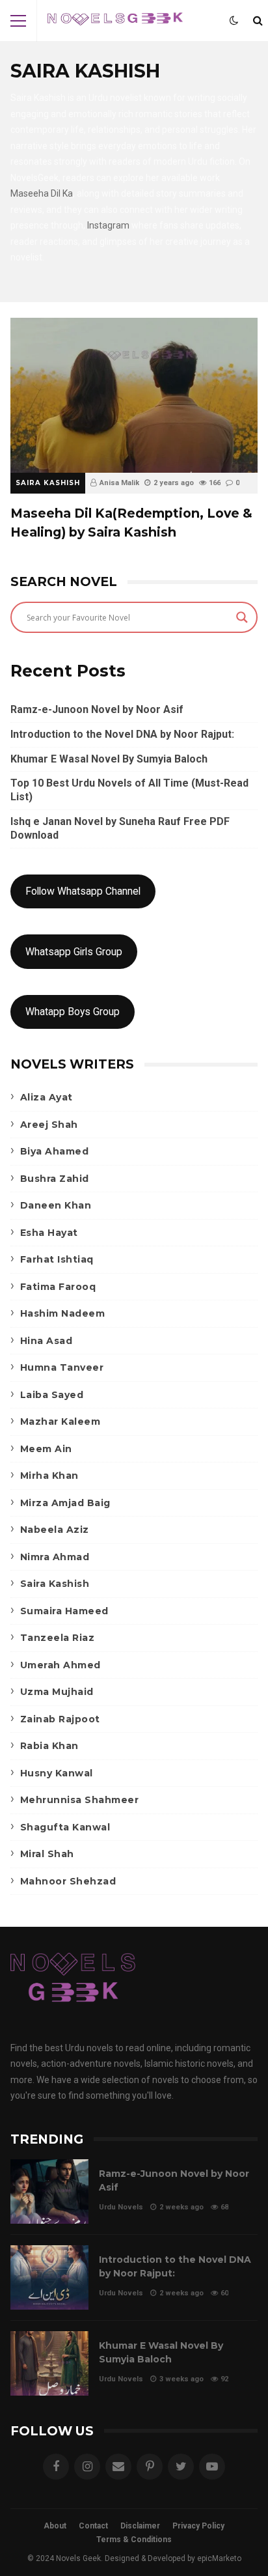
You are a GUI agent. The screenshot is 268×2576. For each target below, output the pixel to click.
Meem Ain (46, 1449)
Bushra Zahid (55, 1179)
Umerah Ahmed (60, 1665)
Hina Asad (47, 1341)
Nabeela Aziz (55, 1530)
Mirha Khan (49, 1476)
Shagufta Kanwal (65, 1827)
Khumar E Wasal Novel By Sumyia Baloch (109, 759)
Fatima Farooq (58, 1287)
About (55, 2526)
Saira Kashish (48, 483)
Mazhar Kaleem (60, 1421)
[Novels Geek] (115, 24)
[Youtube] (212, 2467)
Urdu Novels (121, 2207)
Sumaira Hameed (64, 1611)
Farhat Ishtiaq (57, 1259)
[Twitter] (181, 2467)
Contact (93, 2526)
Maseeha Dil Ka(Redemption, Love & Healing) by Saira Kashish (134, 395)
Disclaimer (140, 2526)
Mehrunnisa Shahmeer (80, 1800)
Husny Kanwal (57, 1773)
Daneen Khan (56, 1205)
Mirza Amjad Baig (65, 1503)
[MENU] (18, 21)
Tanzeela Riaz (58, 1638)
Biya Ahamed (55, 1151)
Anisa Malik (119, 483)
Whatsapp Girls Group (74, 952)
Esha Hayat (49, 1233)
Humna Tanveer (62, 1367)
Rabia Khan (49, 1746)
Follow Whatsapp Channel (83, 891)
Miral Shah (47, 1854)
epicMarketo (219, 2558)
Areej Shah (49, 1125)
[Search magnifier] (242, 617)
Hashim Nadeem (63, 1313)
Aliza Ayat (47, 1097)
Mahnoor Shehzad (68, 1881)
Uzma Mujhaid (57, 1692)
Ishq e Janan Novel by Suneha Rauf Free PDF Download (120, 828)
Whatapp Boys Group (73, 1012)
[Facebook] (56, 2467)
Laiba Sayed (52, 1395)
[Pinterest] (150, 2467)
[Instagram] (87, 2467)
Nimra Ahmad (55, 1557)
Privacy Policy (198, 2526)
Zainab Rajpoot (60, 1719)
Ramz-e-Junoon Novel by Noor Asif (97, 709)
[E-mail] (118, 2467)
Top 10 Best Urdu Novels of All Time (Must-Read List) (129, 790)
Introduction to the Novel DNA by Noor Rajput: (122, 734)
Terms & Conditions (134, 2540)
